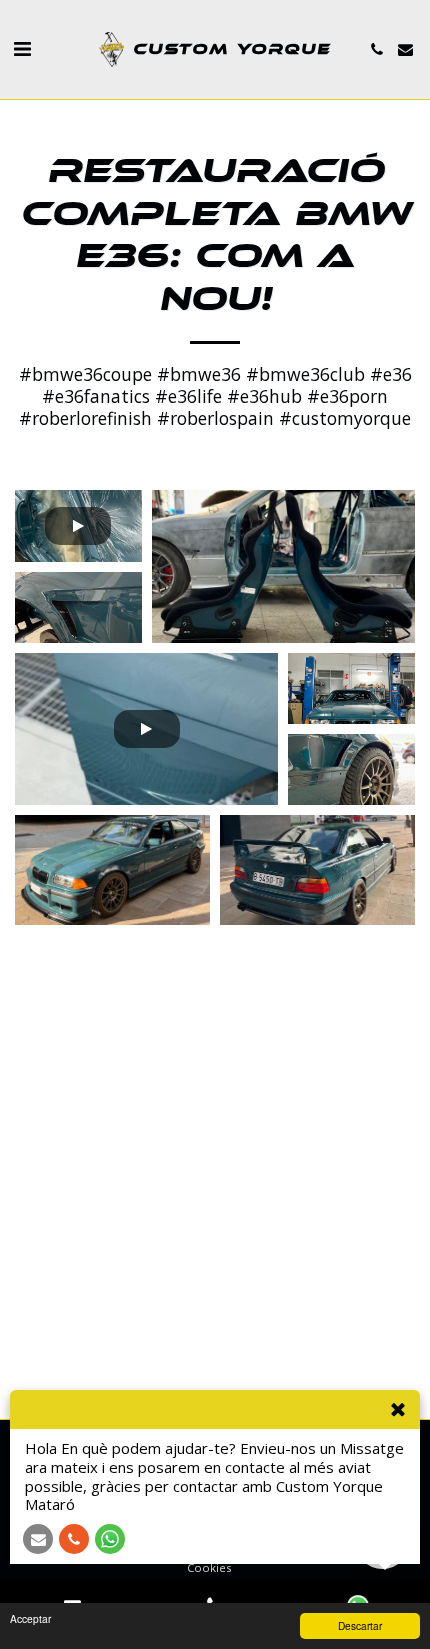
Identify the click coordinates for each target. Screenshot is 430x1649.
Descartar (360, 1625)
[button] (22, 48)
